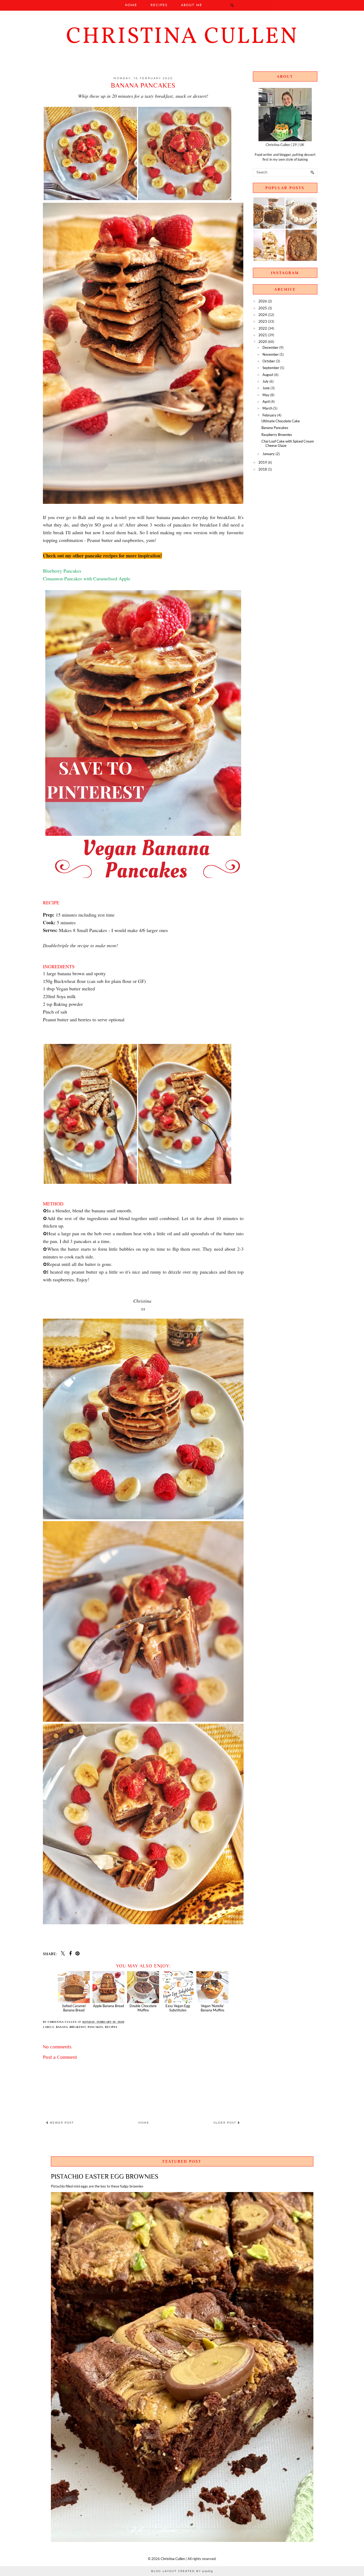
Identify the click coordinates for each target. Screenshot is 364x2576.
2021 (263, 335)
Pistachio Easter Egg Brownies (105, 2176)
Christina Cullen (182, 37)
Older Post (226, 2123)
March (267, 408)
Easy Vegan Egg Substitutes (178, 2008)
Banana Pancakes (275, 428)
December (270, 347)
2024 (263, 315)
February (269, 415)
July (266, 381)
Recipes (159, 5)
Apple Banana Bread (108, 2006)
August (268, 375)
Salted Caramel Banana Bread (74, 2008)
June (266, 388)
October (269, 361)
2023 (263, 321)
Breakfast (78, 2027)
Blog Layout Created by (182, 2571)
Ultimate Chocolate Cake (281, 421)
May (266, 395)
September (271, 368)
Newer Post (61, 2123)
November (271, 354)
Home (131, 5)
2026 (263, 301)
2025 (263, 308)
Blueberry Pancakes (62, 571)
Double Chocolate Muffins (143, 2008)
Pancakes (95, 2027)
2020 (263, 342)
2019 (263, 462)
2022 (263, 328)
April (266, 402)
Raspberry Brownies (277, 435)
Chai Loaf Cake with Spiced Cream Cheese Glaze (288, 443)
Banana (62, 2027)
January (269, 454)
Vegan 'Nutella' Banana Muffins (213, 2008)
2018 (263, 469)
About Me (192, 5)
